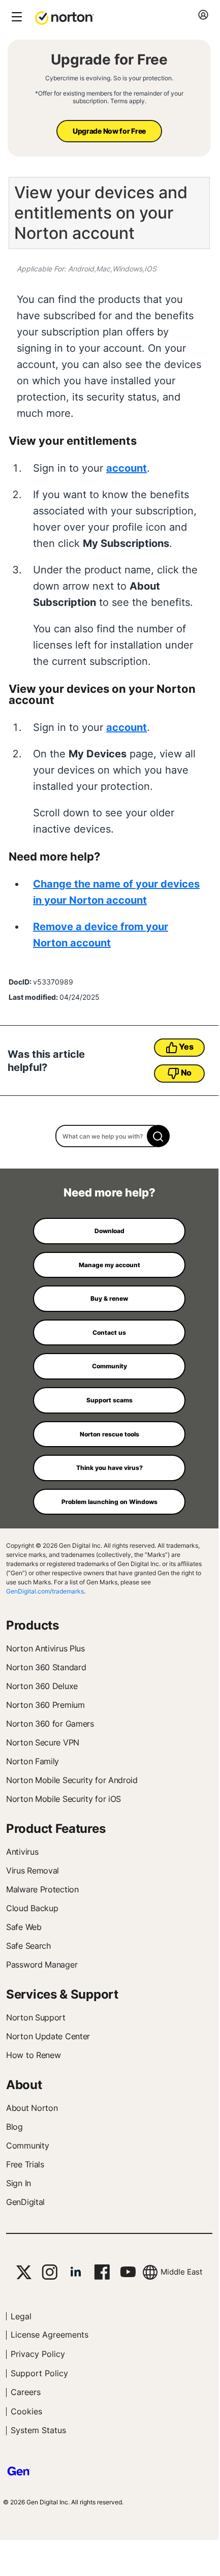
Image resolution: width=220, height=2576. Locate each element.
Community (27, 2145)
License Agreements (50, 2335)
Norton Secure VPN (43, 1742)
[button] (65, 17)
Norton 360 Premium (45, 1705)
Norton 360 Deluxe (42, 1686)
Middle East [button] (181, 2272)
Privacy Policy (38, 2354)
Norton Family (33, 1761)
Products (33, 1625)
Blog (14, 2127)
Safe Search (28, 1946)
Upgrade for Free (109, 59)
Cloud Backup (32, 1908)
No (186, 1072)
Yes (186, 1047)
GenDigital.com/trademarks (45, 1591)
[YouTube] (128, 2272)
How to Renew (33, 2055)
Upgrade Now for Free (109, 131)
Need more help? (109, 1192)
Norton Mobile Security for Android (72, 1780)
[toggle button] (15, 18)
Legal (21, 2316)
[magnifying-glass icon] (158, 1136)
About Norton (32, 2108)
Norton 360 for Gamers (50, 1724)
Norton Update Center (48, 2036)
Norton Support (36, 2017)
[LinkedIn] (76, 2272)
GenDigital (25, 2202)
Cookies (26, 2411)
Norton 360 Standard (46, 1667)
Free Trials (25, 2164)
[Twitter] (24, 2272)
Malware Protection (42, 1889)
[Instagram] (50, 2272)
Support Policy (39, 2373)
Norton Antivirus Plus (45, 1648)
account (127, 468)
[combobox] (109, 1136)
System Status (38, 2430)
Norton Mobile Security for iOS (64, 1799)
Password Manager (42, 1965)
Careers (26, 2392)
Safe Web (24, 1927)
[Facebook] (102, 2272)
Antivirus (22, 1852)
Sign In (19, 2183)
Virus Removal (33, 1870)
